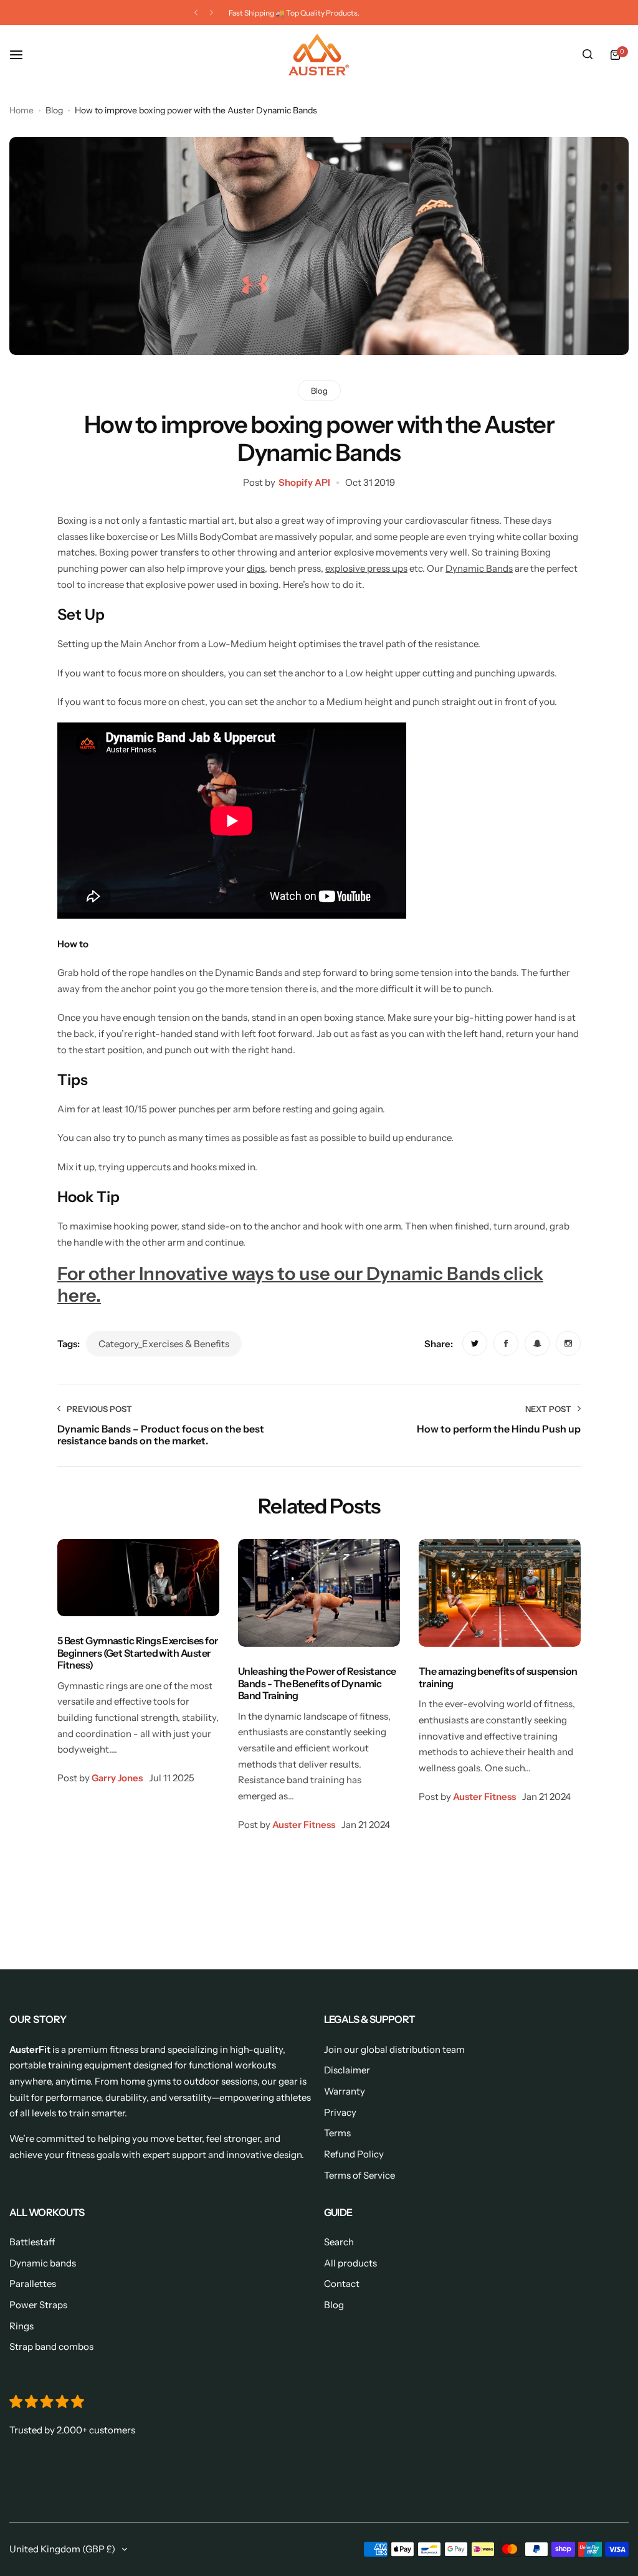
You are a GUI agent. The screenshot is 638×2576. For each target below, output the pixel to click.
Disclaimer (347, 2070)
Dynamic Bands (479, 568)
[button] (196, 13)
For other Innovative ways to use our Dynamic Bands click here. (300, 1284)
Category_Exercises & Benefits (164, 1344)
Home (21, 110)
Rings (21, 2326)
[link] (475, 1343)
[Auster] (319, 55)
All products (350, 2263)
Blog (54, 110)
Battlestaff (32, 2242)
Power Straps (38, 2305)
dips (256, 568)
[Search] (588, 55)
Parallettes (33, 2284)
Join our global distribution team (394, 2049)
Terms (337, 2133)
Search (339, 2242)
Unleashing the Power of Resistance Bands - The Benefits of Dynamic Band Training (317, 1683)
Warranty (345, 2091)
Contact (342, 2284)
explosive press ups (366, 568)
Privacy (340, 2112)
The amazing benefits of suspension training (498, 1677)
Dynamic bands (43, 2263)
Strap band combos (51, 2346)
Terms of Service (359, 2175)
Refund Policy (354, 2154)
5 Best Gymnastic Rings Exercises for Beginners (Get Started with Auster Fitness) (137, 1653)
